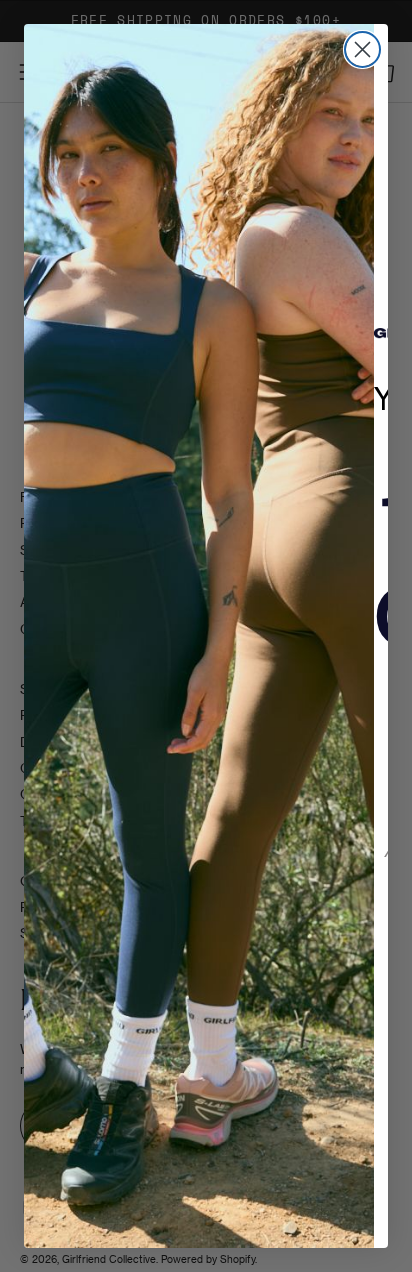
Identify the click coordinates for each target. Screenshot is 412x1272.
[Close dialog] (362, 49)
